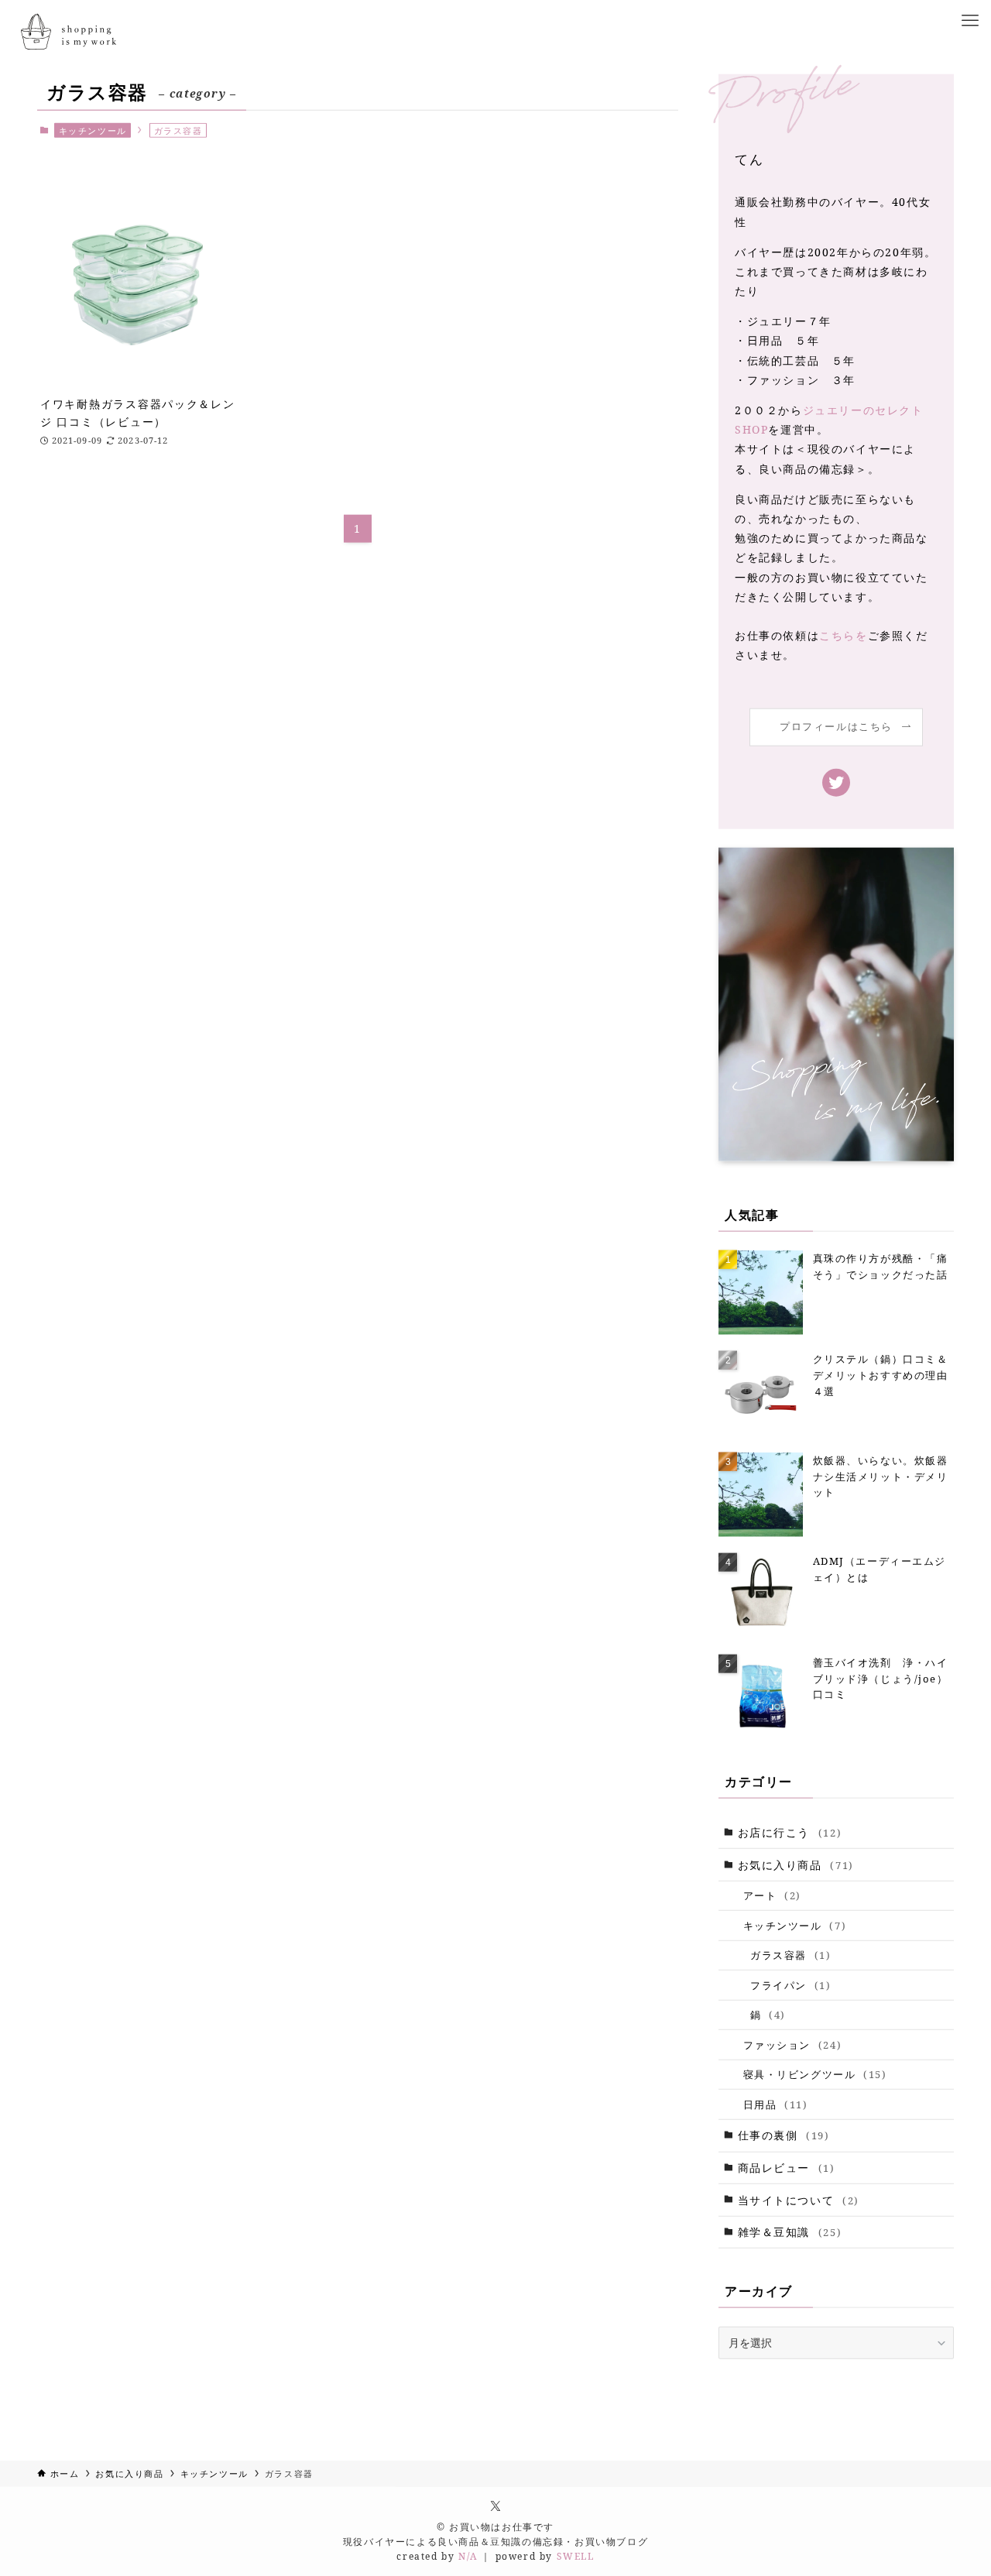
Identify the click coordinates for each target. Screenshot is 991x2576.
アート (772, 1895)
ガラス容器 (790, 1955)
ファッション (793, 2045)
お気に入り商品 (796, 1865)
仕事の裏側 (784, 2135)
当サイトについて (799, 2200)
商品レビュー (787, 2168)
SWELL (576, 2556)
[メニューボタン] (970, 21)
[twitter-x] (495, 2506)
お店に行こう (790, 1832)
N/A (468, 2556)
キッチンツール (93, 130)
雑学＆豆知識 (790, 2232)
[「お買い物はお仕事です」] (67, 33)
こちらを (843, 635)
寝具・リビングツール (815, 2074)
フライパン (790, 1985)
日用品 (776, 2104)
